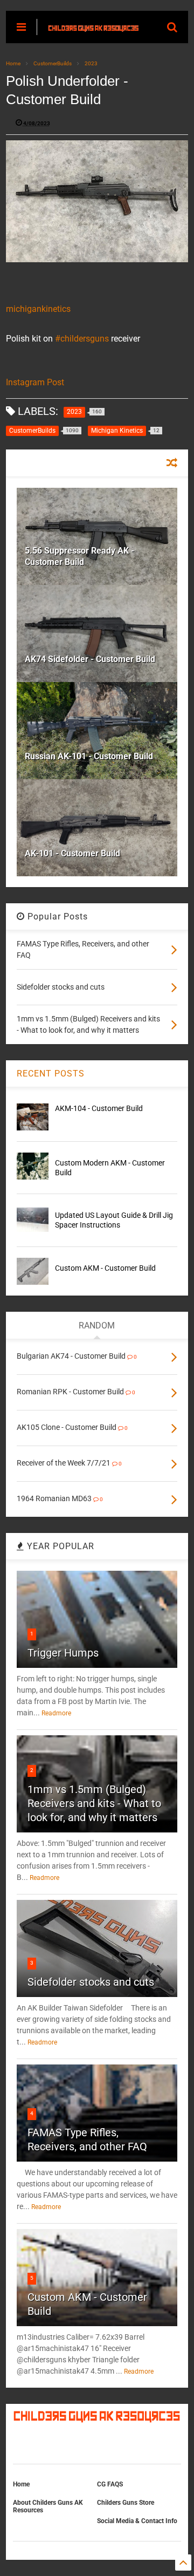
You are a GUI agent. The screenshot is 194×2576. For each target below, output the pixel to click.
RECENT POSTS (51, 1074)
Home (13, 63)
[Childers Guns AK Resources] (93, 27)
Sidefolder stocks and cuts (91, 1982)
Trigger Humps (63, 1653)
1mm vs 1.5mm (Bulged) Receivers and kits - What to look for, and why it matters (94, 1803)
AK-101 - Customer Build (72, 853)
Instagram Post (35, 382)
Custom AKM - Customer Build (105, 1268)
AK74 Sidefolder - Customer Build (90, 659)
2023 (91, 63)
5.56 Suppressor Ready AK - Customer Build (79, 556)
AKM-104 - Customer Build (99, 1108)
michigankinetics (38, 309)
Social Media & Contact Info (137, 2521)
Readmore (56, 1713)
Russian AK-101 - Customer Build (89, 756)
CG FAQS (110, 2484)
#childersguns (82, 339)
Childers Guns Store (126, 2503)
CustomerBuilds (53, 63)
